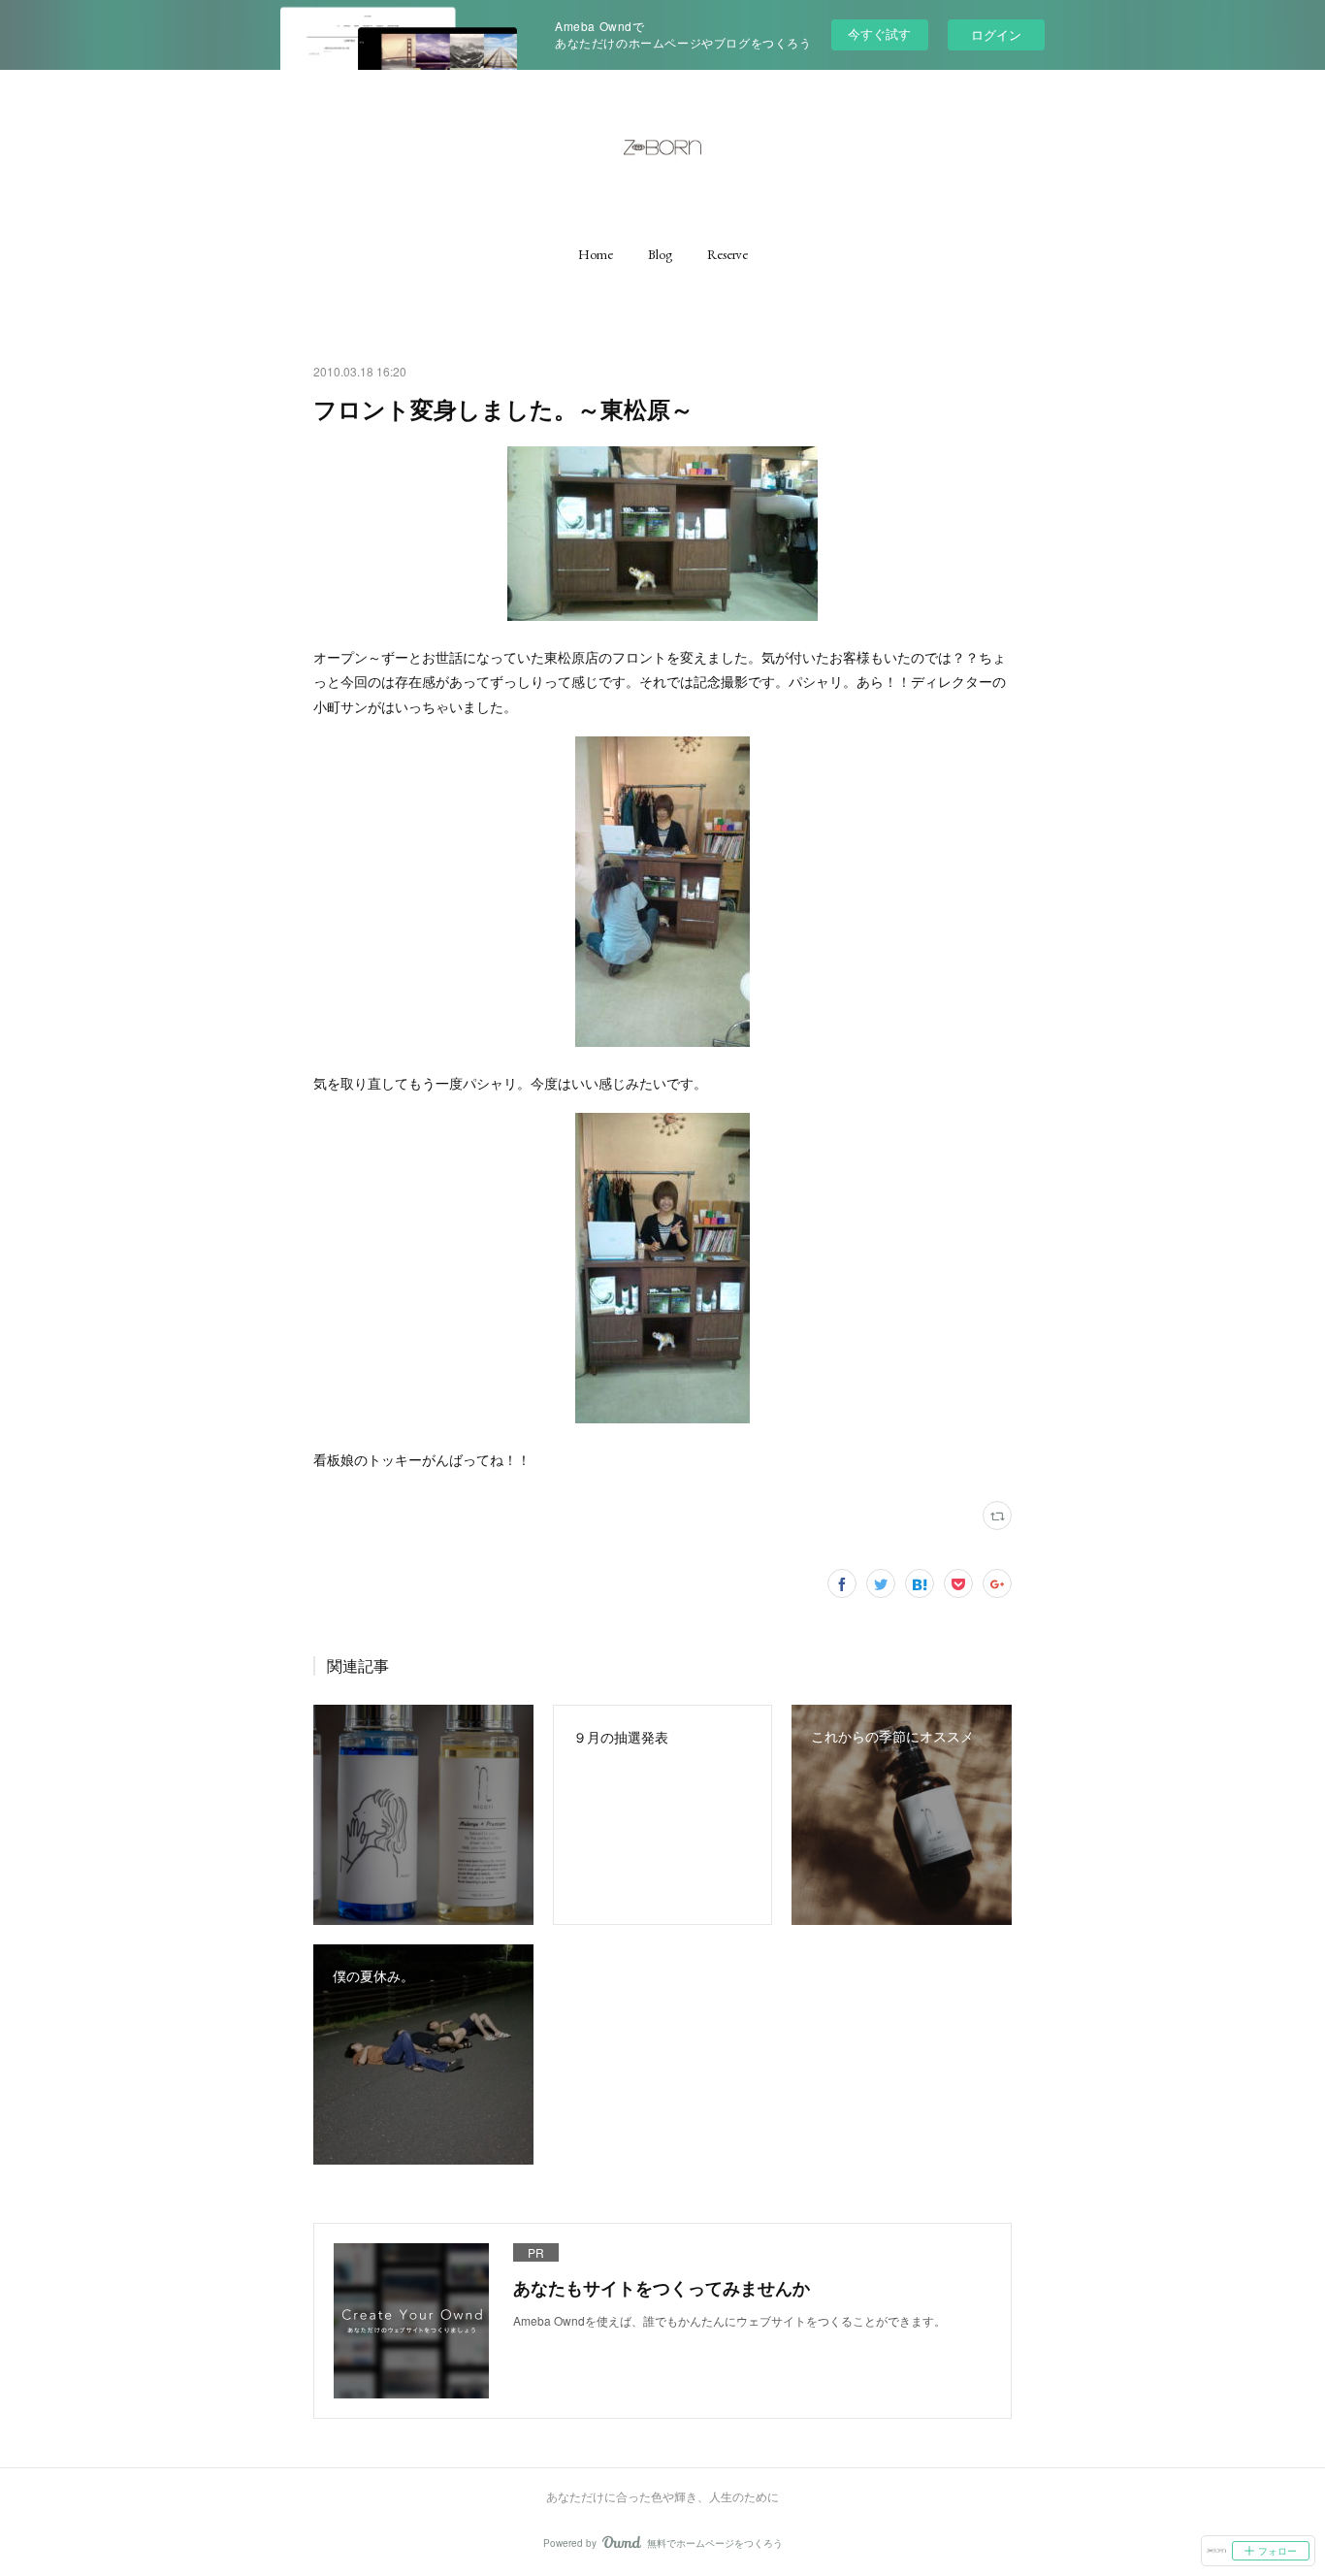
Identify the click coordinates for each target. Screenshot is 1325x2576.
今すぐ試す (879, 33)
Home (596, 254)
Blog (660, 254)
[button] (596, 254)
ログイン (996, 34)
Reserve (727, 254)
